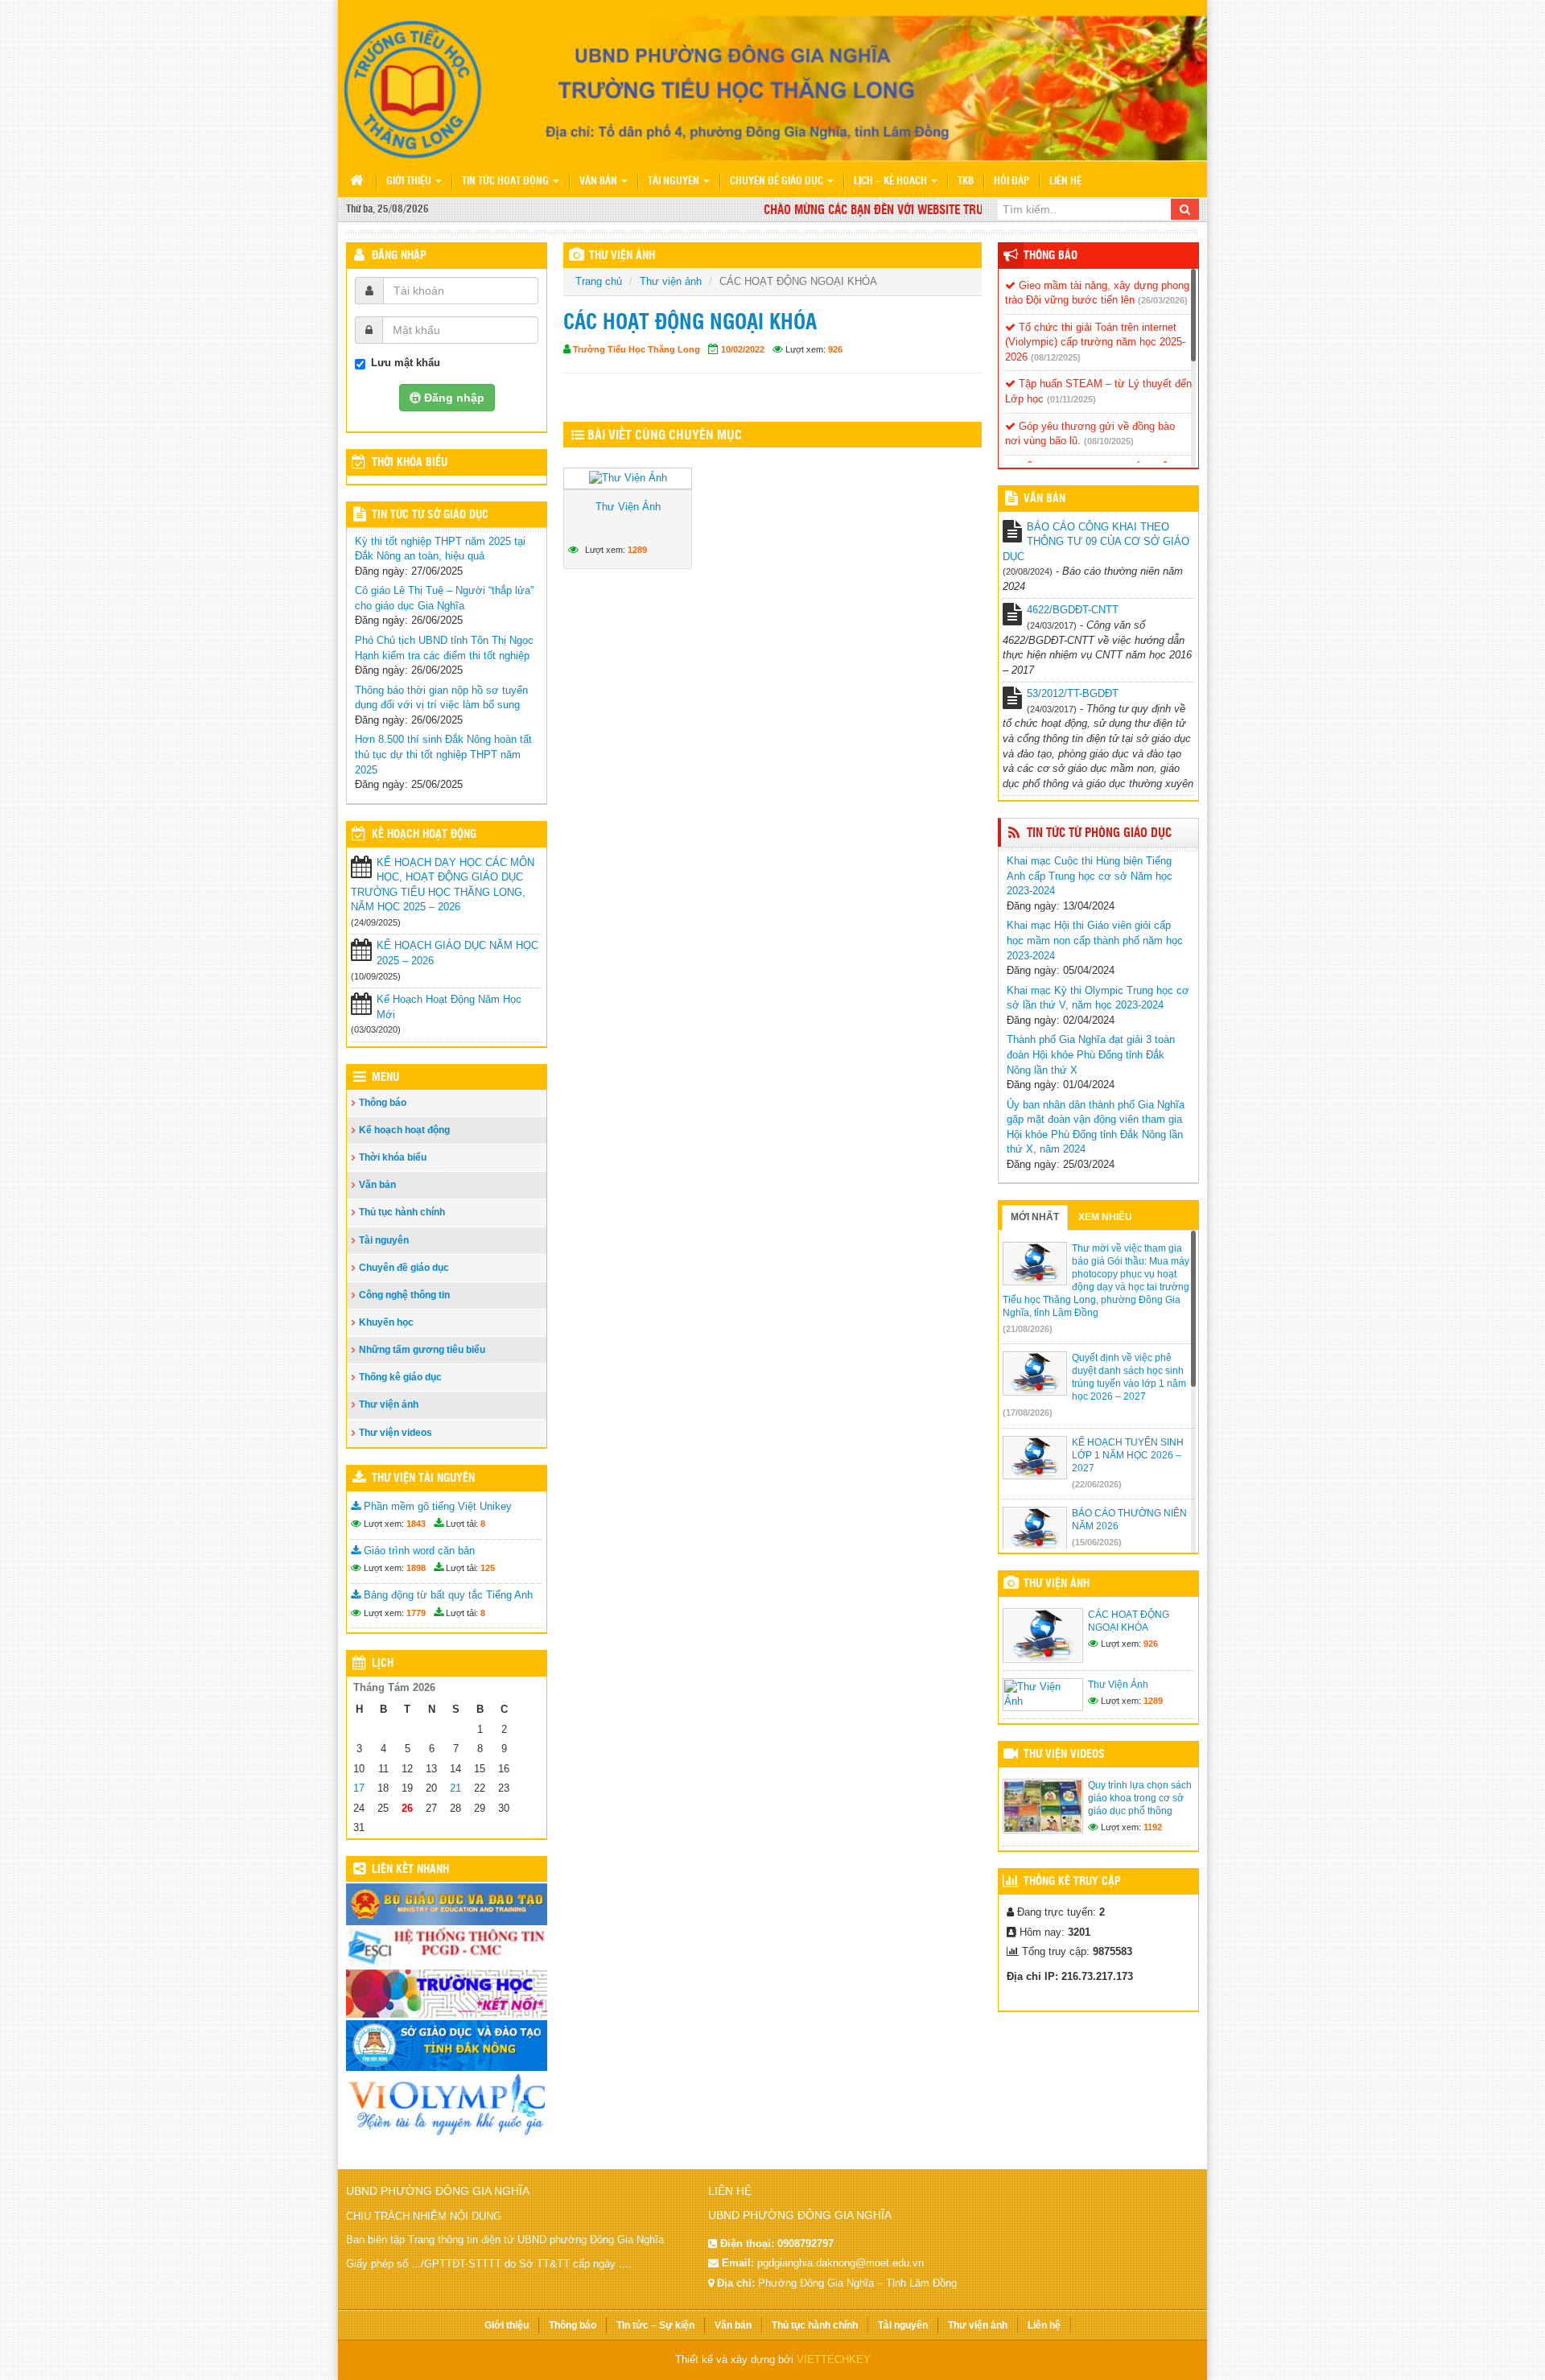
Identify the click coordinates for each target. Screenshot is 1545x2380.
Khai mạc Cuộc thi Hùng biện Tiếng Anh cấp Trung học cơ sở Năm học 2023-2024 (1090, 876)
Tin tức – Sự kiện (655, 2325)
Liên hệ (1065, 181)
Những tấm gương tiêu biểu (422, 1350)
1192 (1153, 1827)
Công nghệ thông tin (404, 1295)
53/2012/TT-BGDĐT (1073, 693)
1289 (637, 550)
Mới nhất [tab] (1035, 1217)
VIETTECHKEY (834, 2359)
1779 (416, 1613)
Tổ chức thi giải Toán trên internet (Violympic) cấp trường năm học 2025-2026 (1095, 342)
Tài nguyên (675, 181)
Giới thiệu (410, 181)
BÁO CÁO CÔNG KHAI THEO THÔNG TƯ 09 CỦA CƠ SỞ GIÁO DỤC (1096, 542)
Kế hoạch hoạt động (424, 835)
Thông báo (383, 1103)
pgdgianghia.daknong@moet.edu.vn (840, 2263)
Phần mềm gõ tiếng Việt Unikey (436, 1506)
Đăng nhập (399, 256)
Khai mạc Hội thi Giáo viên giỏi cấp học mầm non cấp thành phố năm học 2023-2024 (1095, 940)
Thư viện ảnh (671, 281)
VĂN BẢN (1044, 499)
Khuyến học (386, 1322)
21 (455, 1788)
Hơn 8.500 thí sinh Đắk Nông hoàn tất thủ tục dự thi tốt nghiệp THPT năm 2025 (443, 754)
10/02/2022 (743, 349)
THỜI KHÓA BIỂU (410, 463)
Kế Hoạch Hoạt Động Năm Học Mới (449, 1007)
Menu (385, 1078)
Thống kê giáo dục (400, 1377)
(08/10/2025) (1109, 441)
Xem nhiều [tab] (1105, 1217)
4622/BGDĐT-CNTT (1073, 610)
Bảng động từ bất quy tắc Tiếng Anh (447, 1595)
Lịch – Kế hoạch (892, 181)
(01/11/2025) (1071, 399)
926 (835, 349)
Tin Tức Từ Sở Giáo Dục (430, 515)
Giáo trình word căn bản (418, 1551)
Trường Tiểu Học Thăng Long (637, 349)
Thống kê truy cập (1072, 1882)
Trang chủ (599, 281)
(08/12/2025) (1056, 357)
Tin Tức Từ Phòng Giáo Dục (1099, 833)
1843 (416, 1524)
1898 (416, 1568)
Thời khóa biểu (393, 1157)
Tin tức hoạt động (507, 181)
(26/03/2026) (1163, 300)
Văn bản (599, 181)
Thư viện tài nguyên (423, 1479)
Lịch (383, 1664)
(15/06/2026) (1097, 1542)
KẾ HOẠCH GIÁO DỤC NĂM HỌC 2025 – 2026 (457, 953)
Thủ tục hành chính (402, 1212)
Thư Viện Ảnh (628, 507)
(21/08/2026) (1028, 1329)
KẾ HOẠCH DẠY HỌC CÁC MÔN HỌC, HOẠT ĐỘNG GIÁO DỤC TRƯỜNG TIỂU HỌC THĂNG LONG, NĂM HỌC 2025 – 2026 (443, 885)
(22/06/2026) (1097, 1484)
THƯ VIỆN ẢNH (622, 256)
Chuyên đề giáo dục (778, 181)
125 (488, 1568)
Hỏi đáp (1011, 181)
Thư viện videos (396, 1433)
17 (359, 1788)
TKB (966, 181)
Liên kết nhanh (410, 1870)
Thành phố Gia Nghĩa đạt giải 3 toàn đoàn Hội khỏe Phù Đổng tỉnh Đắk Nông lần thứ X (1091, 1054)
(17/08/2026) (1028, 1413)
